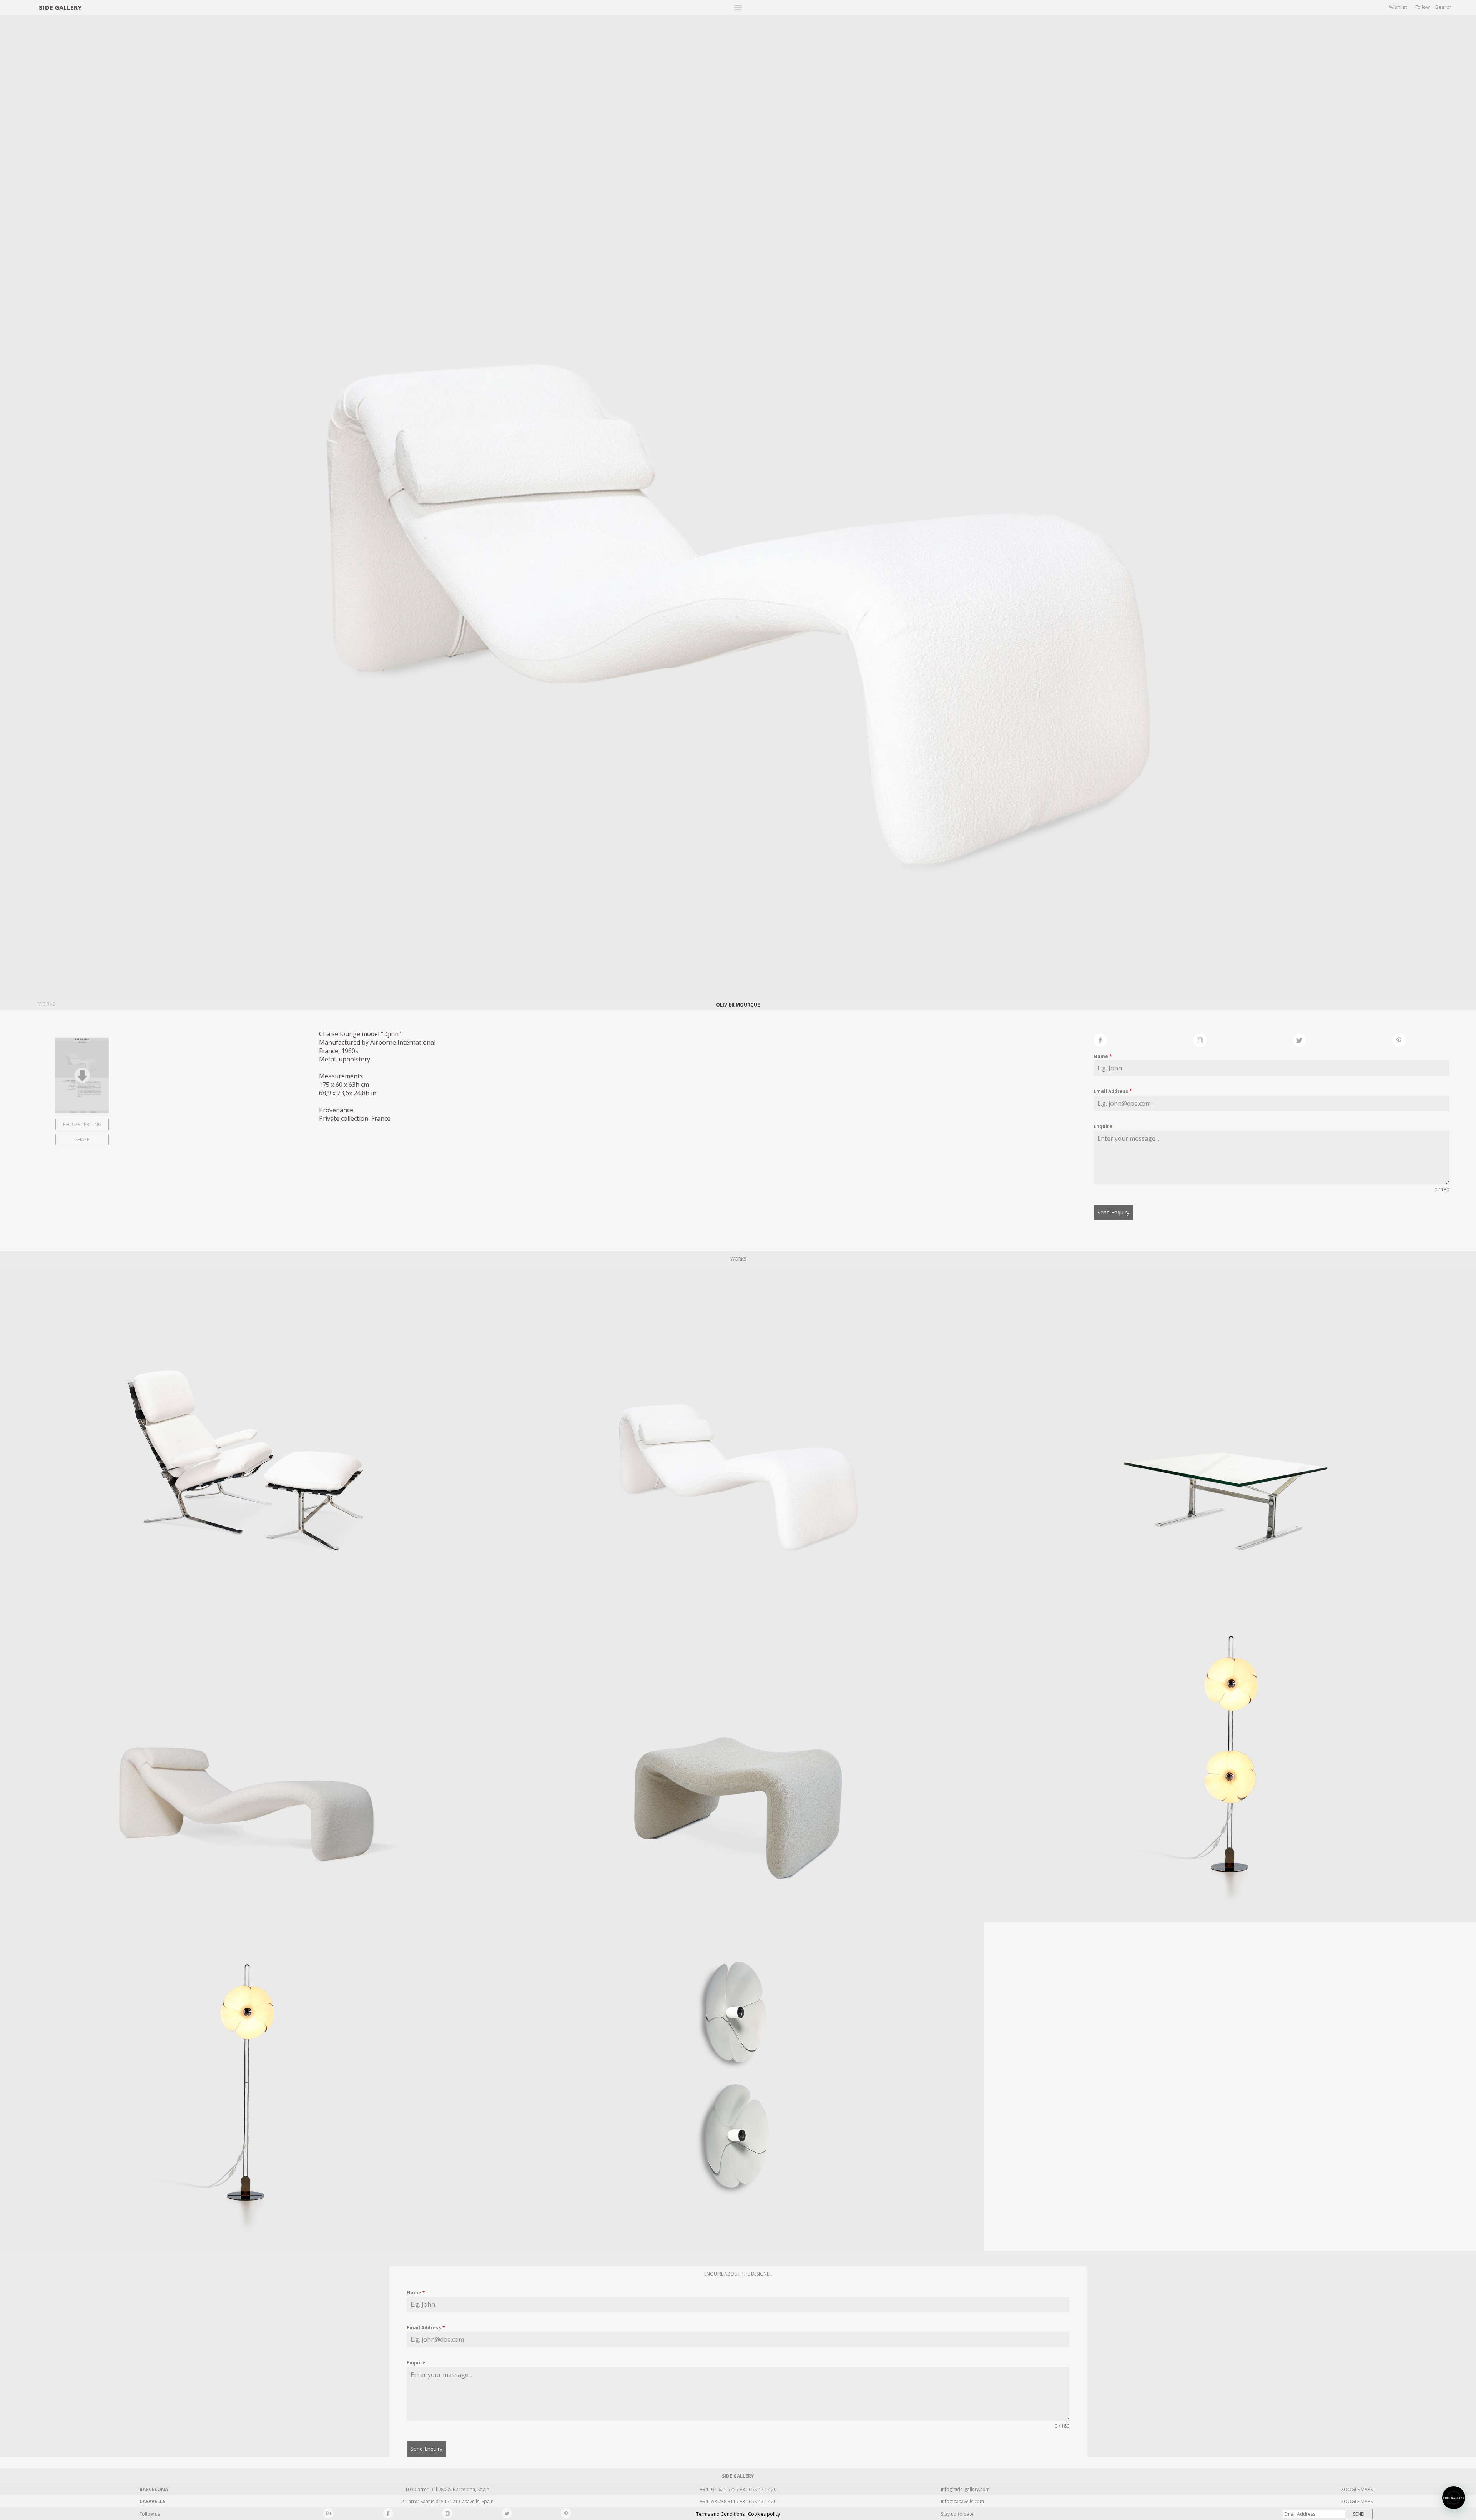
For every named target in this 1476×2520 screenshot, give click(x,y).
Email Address (1113, 1091)
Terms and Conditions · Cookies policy (738, 2514)
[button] (1454, 2498)
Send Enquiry (1113, 1212)
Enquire (1103, 1126)
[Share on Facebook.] (1143, 1039)
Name (1103, 1056)
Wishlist (1398, 7)
